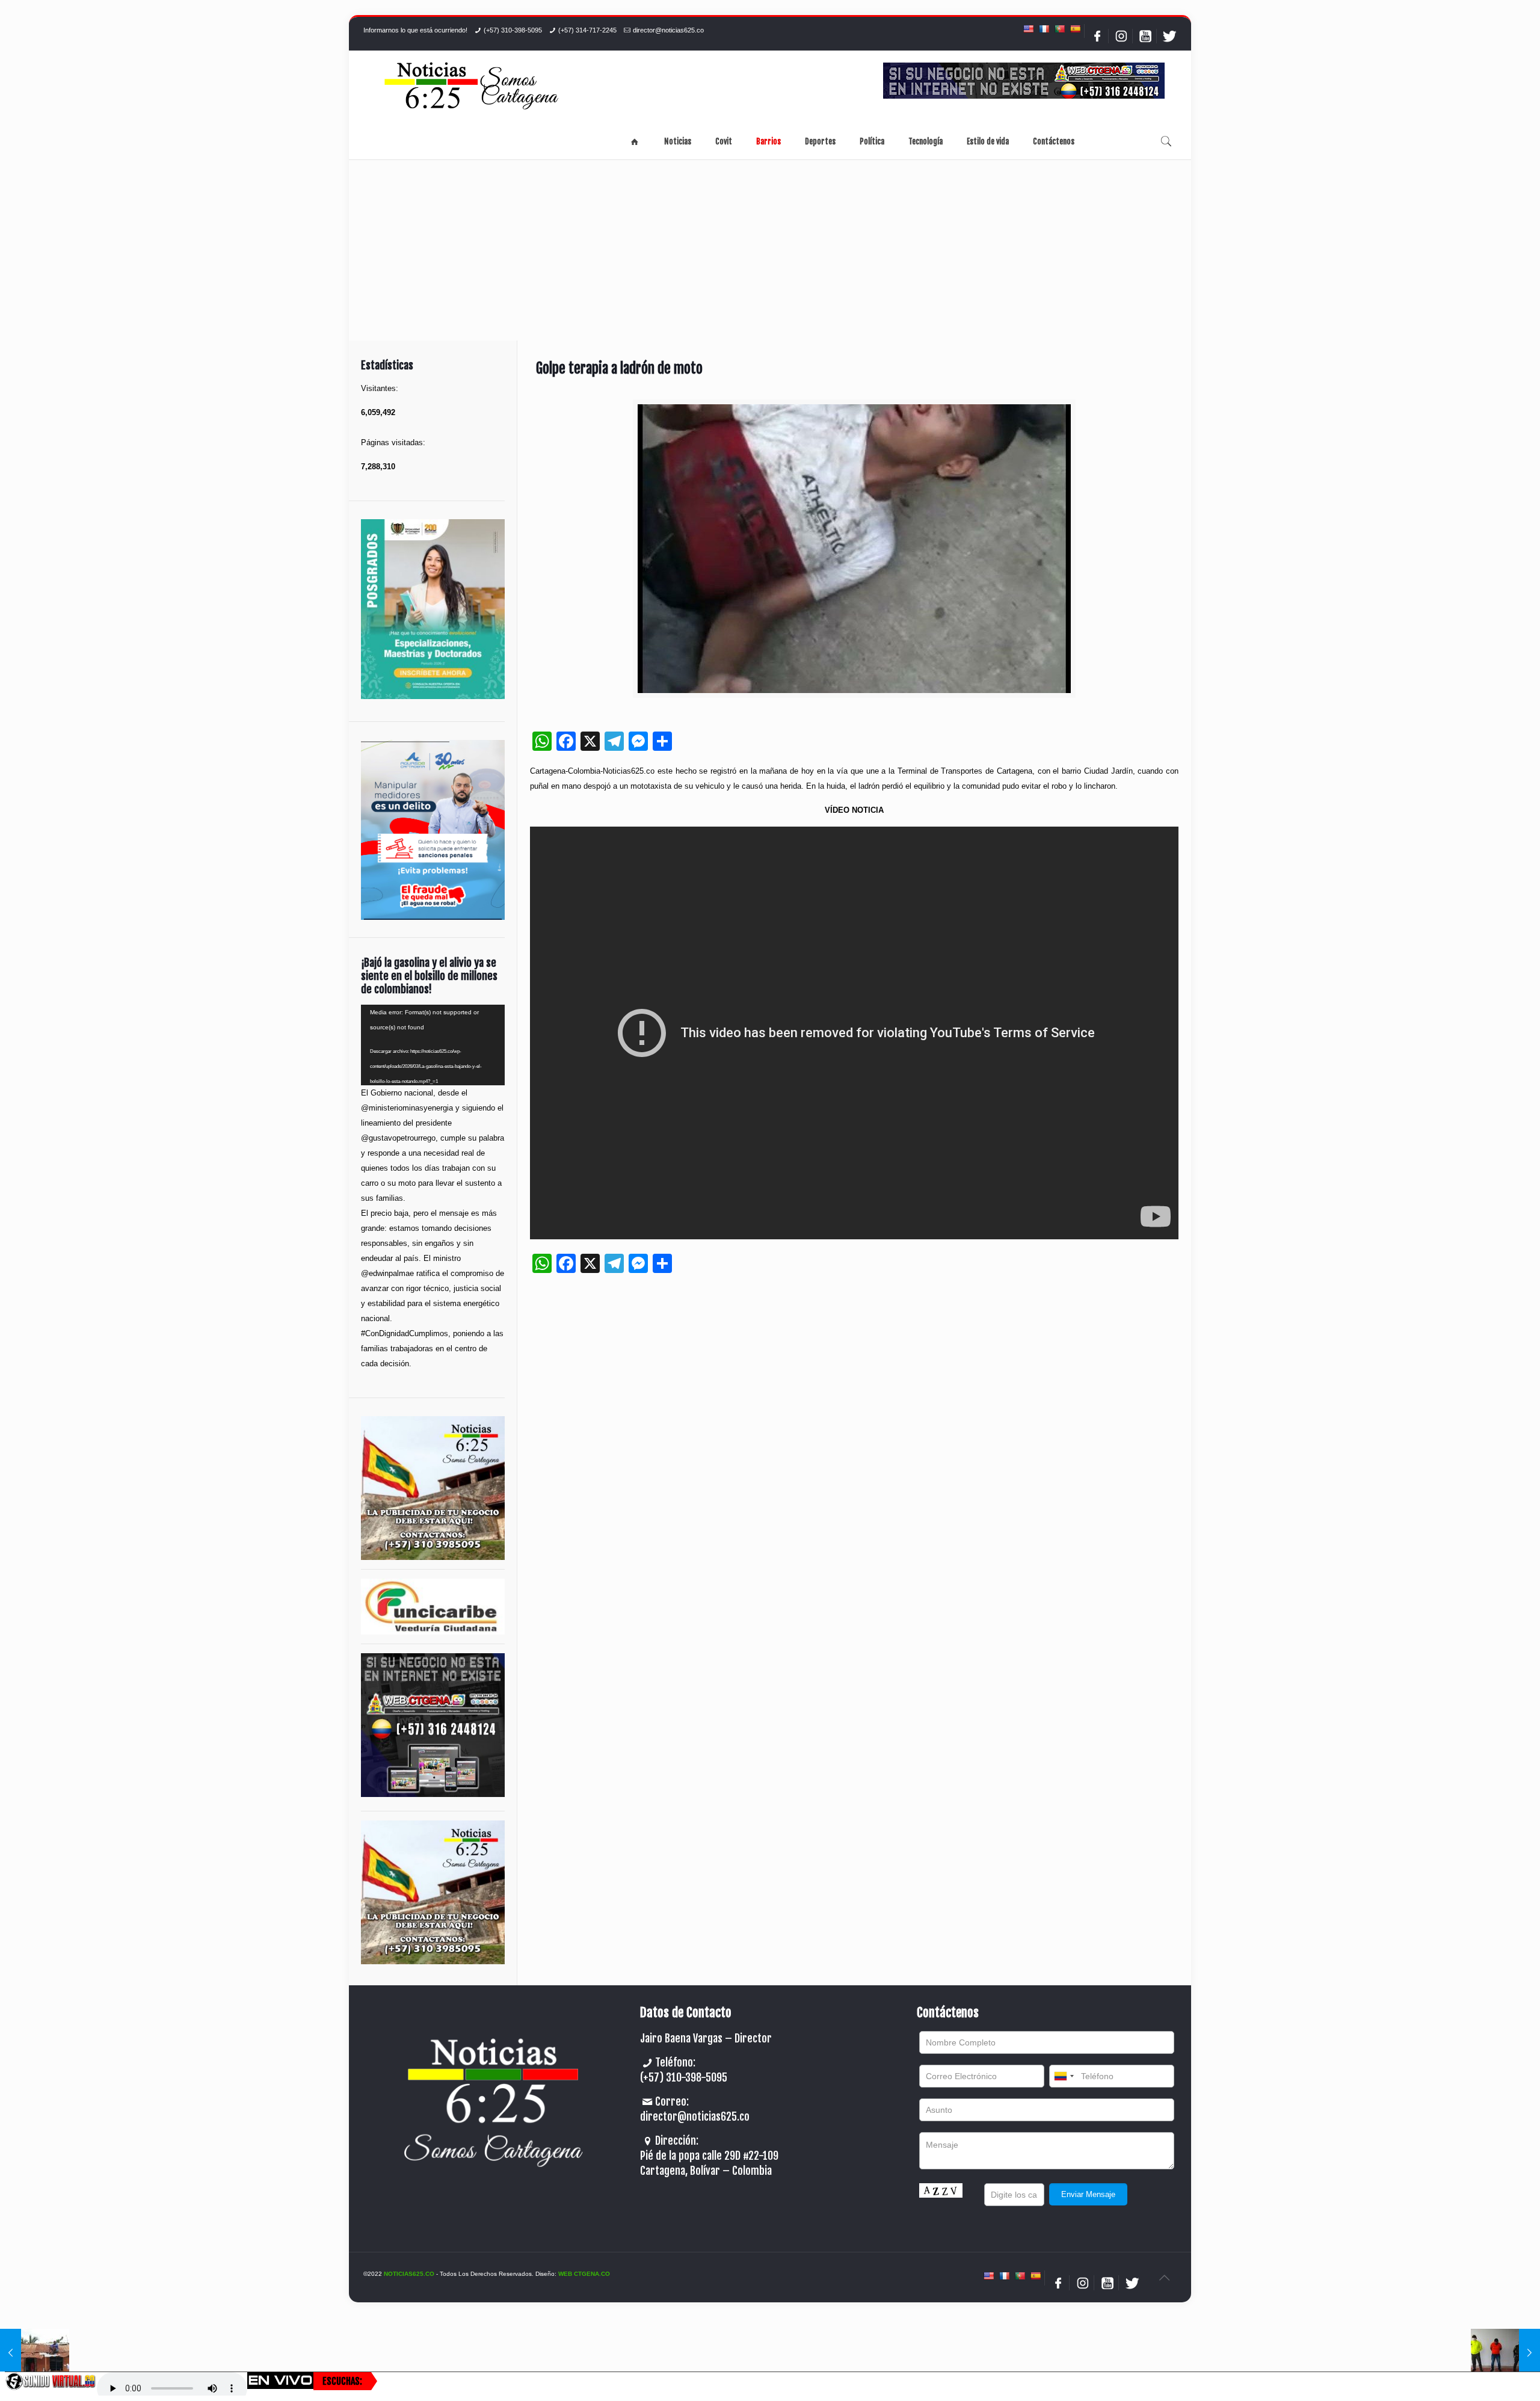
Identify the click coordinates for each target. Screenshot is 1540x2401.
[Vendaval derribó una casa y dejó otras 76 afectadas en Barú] (35, 2353)
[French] (1044, 29)
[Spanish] (1075, 29)
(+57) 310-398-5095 (513, 30)
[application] (433, 1045)
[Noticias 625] (472, 87)
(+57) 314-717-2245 (587, 30)
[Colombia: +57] (1064, 2076)
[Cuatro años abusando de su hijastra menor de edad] (1505, 2353)
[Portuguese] (1059, 29)
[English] (1028, 29)
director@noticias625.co (668, 30)
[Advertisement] (770, 250)
